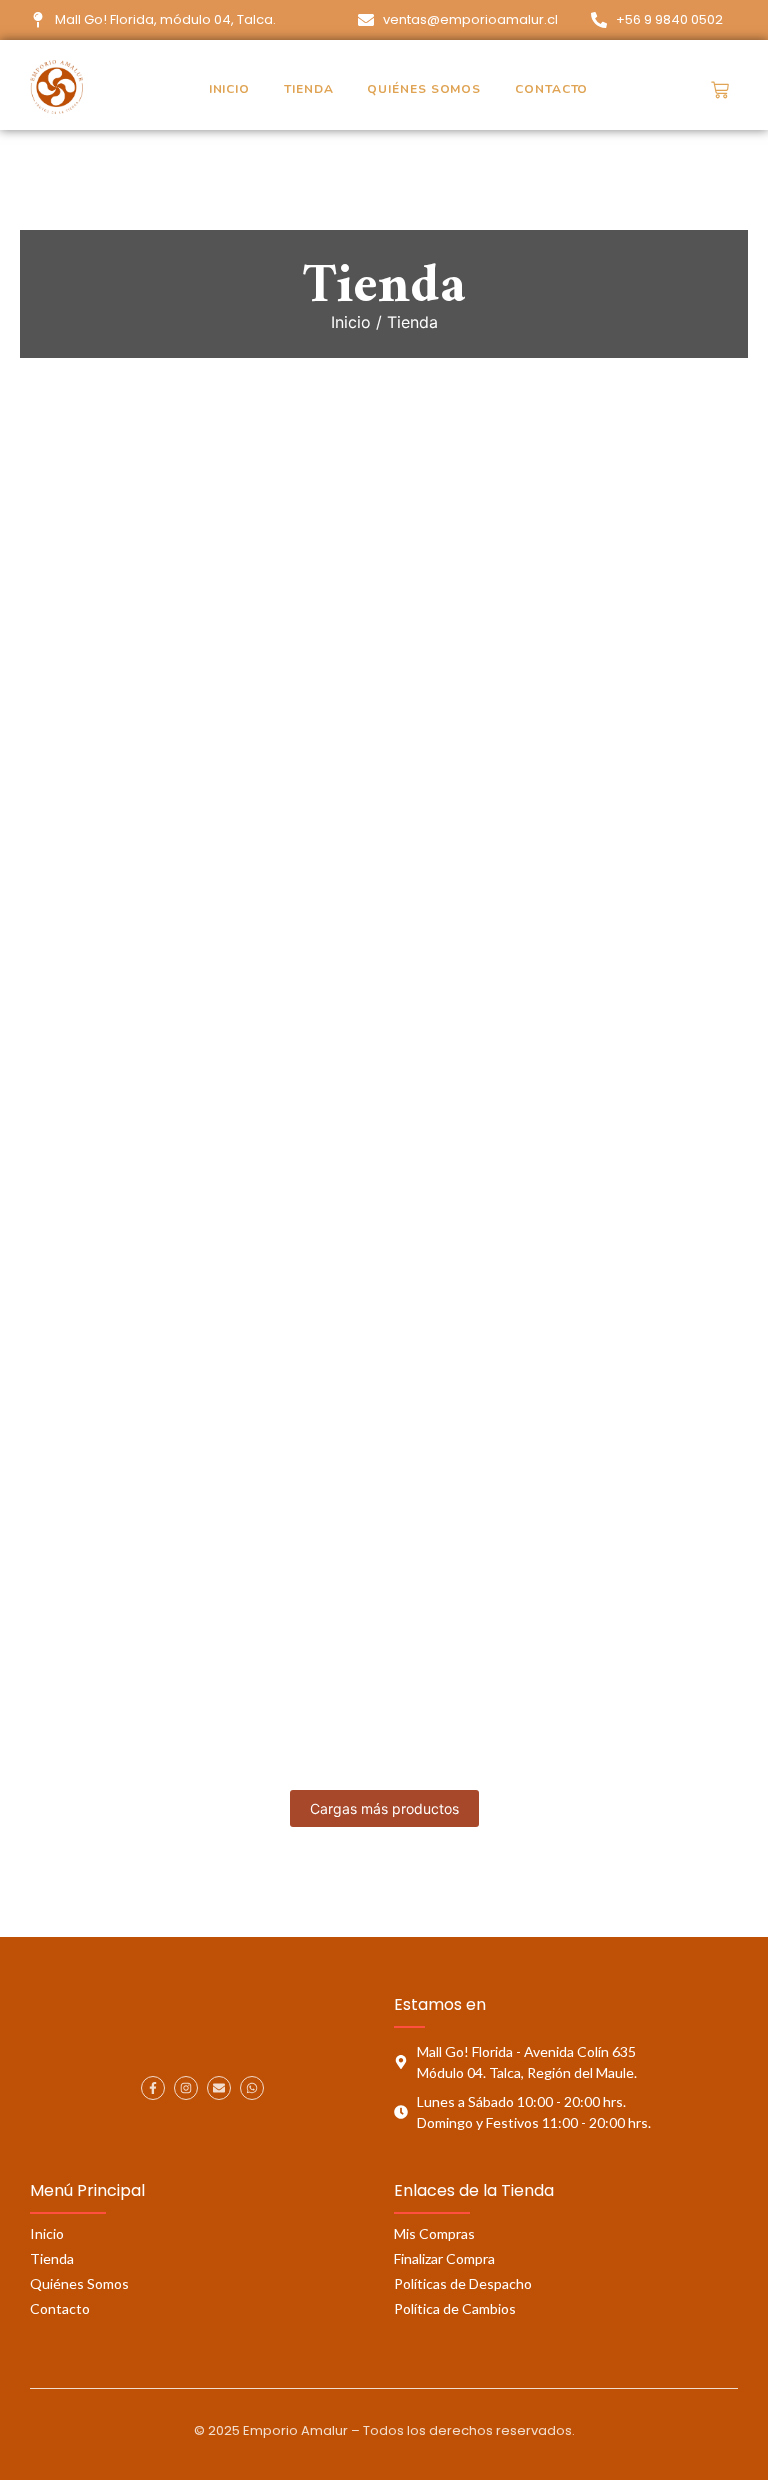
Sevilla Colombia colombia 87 (172, 1671)
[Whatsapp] (252, 2088)
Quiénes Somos (424, 89)
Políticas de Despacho (463, 2283)
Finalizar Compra (444, 2258)
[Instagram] (186, 2088)
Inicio (229, 89)
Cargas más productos (384, 1808)
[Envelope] (219, 2088)
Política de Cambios (455, 2308)
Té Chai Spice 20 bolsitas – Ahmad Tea (218, 1399)
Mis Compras (434, 2233)
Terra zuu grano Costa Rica (260, 991)
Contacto (551, 89)
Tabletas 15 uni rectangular (160, 1535)
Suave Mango (383, 1535)
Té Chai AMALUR (522, 1399)
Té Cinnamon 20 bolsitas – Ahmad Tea (218, 1263)
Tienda (308, 89)
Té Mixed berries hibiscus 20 (167, 1127)
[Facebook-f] (153, 2088)
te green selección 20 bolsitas (485, 1127)
